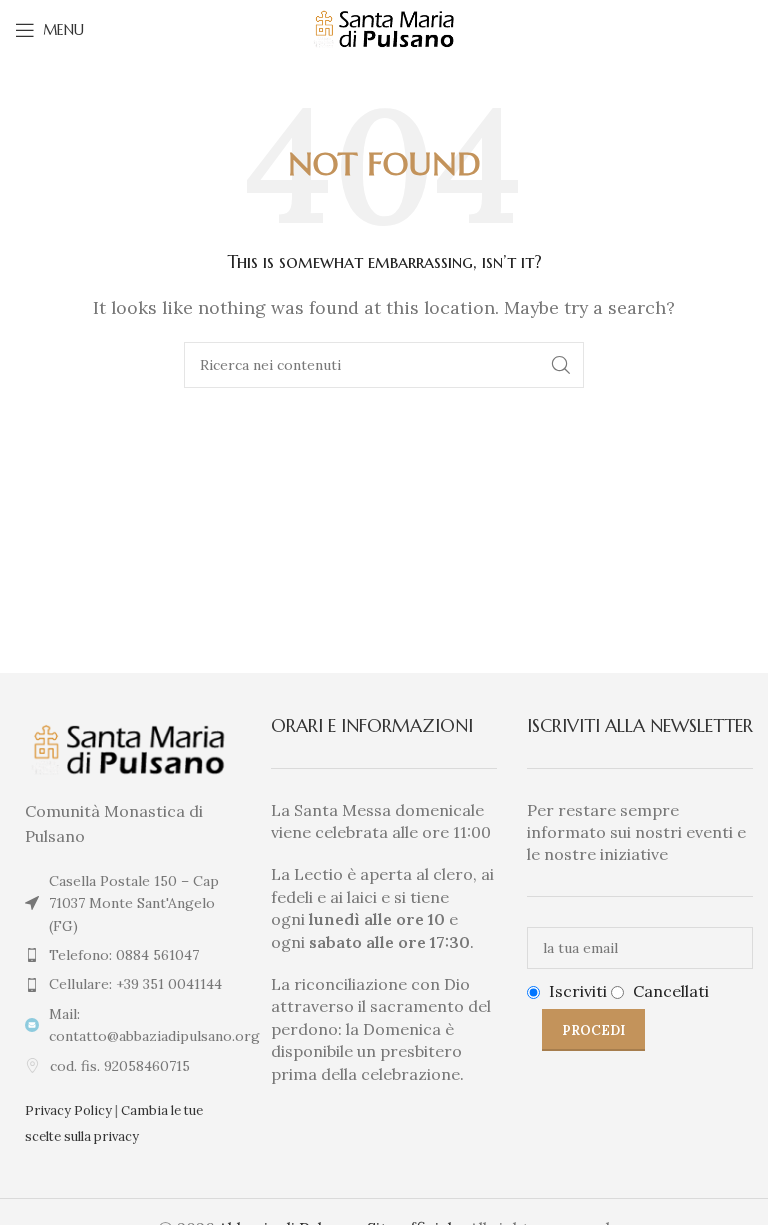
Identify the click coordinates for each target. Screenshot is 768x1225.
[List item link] (128, 955)
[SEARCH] (561, 365)
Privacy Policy (68, 1110)
